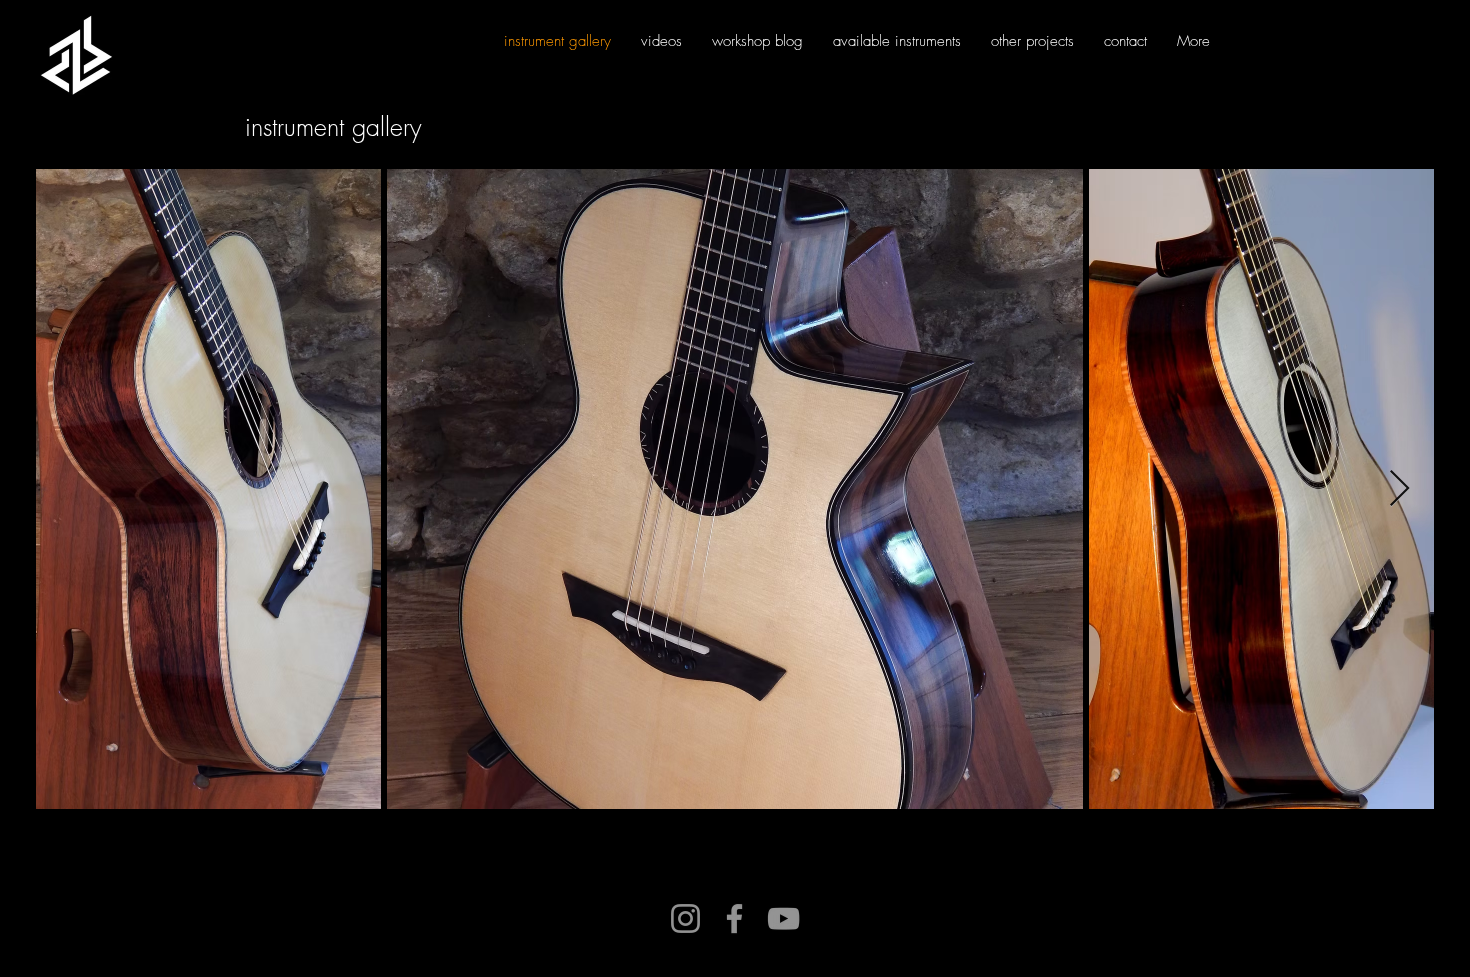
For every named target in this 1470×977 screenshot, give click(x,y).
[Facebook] (734, 918)
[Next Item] (1399, 489)
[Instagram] (685, 918)
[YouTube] (783, 918)
